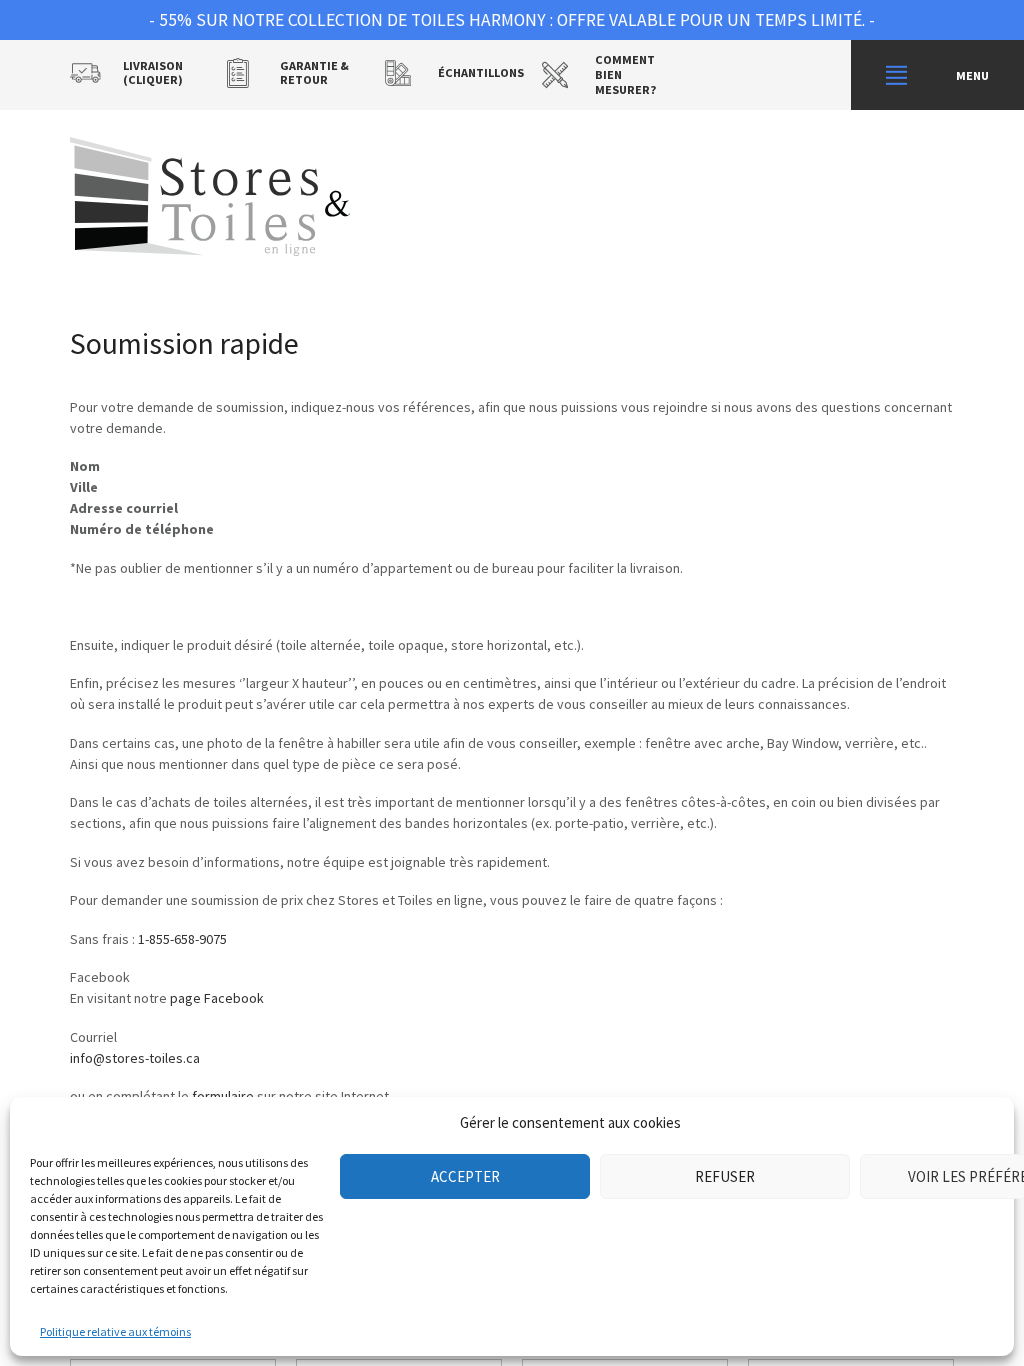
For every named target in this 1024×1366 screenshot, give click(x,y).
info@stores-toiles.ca (135, 1058)
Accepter (465, 1176)
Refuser (725, 1176)
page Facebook (217, 998)
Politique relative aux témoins (115, 1331)
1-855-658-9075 (182, 939)
